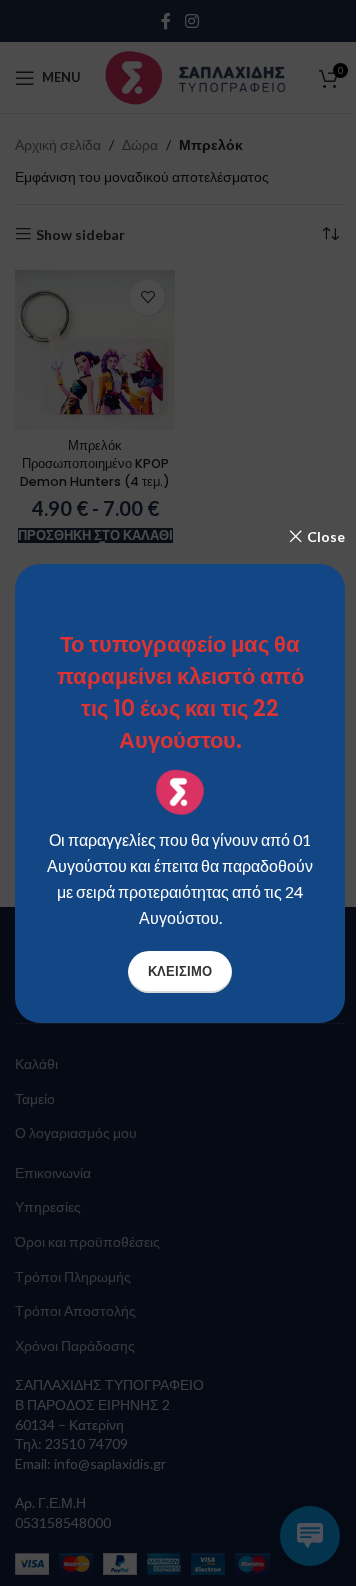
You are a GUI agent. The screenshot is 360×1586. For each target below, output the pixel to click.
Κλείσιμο (180, 971)
